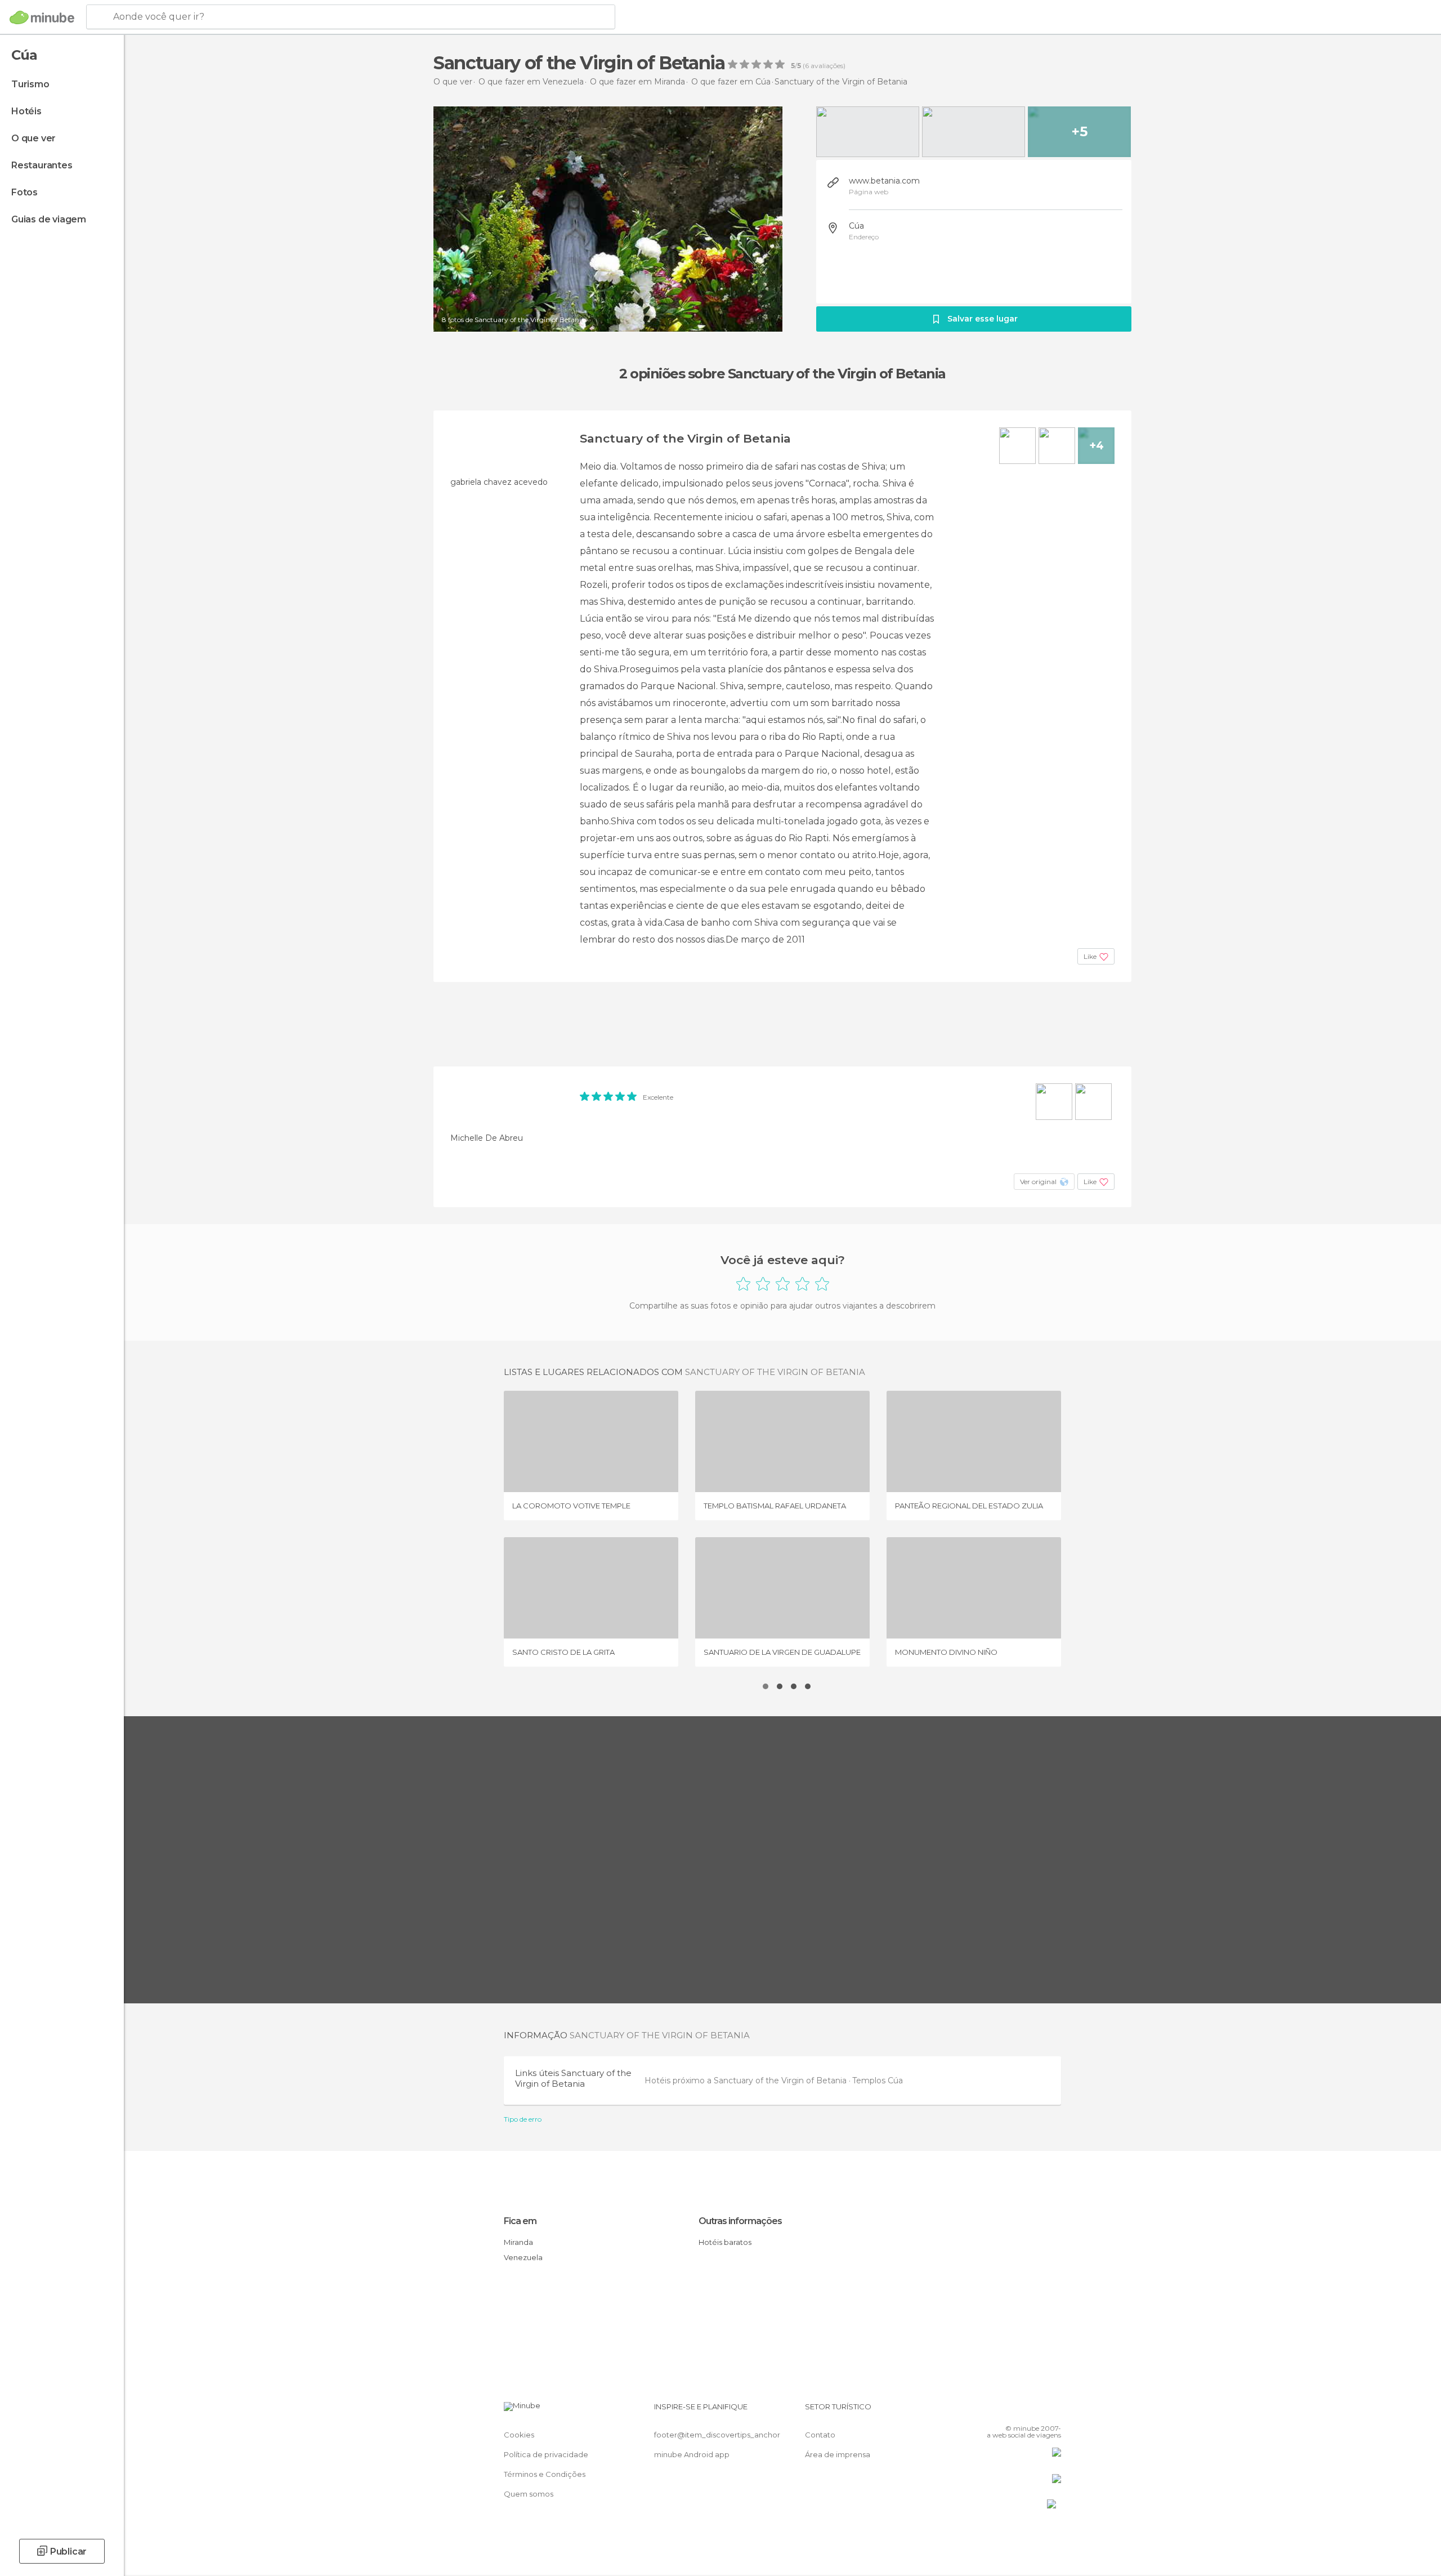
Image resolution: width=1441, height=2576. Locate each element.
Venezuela (523, 2257)
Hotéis (26, 111)
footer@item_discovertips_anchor (717, 2435)
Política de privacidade (546, 2454)
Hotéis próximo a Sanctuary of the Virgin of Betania (747, 2081)
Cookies (519, 2435)
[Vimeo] (1034, 2411)
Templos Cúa (878, 2081)
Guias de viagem (49, 219)
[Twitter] (1015, 2411)
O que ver (33, 138)
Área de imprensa (838, 2454)
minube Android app (692, 2454)
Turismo (30, 84)
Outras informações (740, 2221)
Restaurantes (42, 165)
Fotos (24, 192)
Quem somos (529, 2494)
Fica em (520, 2221)
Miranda (518, 2242)
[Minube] (42, 17)
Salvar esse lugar (983, 319)
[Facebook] (997, 2411)
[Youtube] (1053, 2411)
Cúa (856, 226)
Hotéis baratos (725, 2242)
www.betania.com (884, 181)
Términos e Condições (545, 2474)
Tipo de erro (523, 2119)
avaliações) (827, 66)
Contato (820, 2435)
